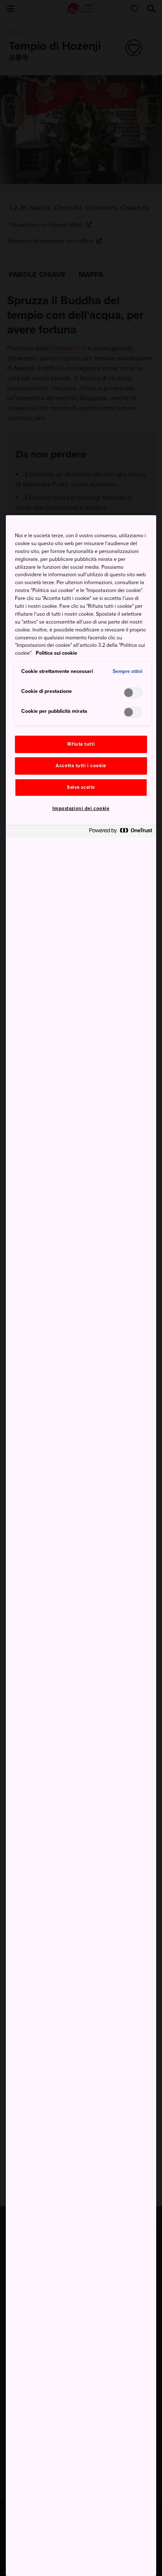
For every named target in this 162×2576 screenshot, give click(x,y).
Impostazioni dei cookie (81, 809)
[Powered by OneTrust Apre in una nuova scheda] (120, 833)
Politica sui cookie (56, 653)
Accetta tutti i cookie (81, 766)
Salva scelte (81, 787)
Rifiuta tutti (81, 744)
